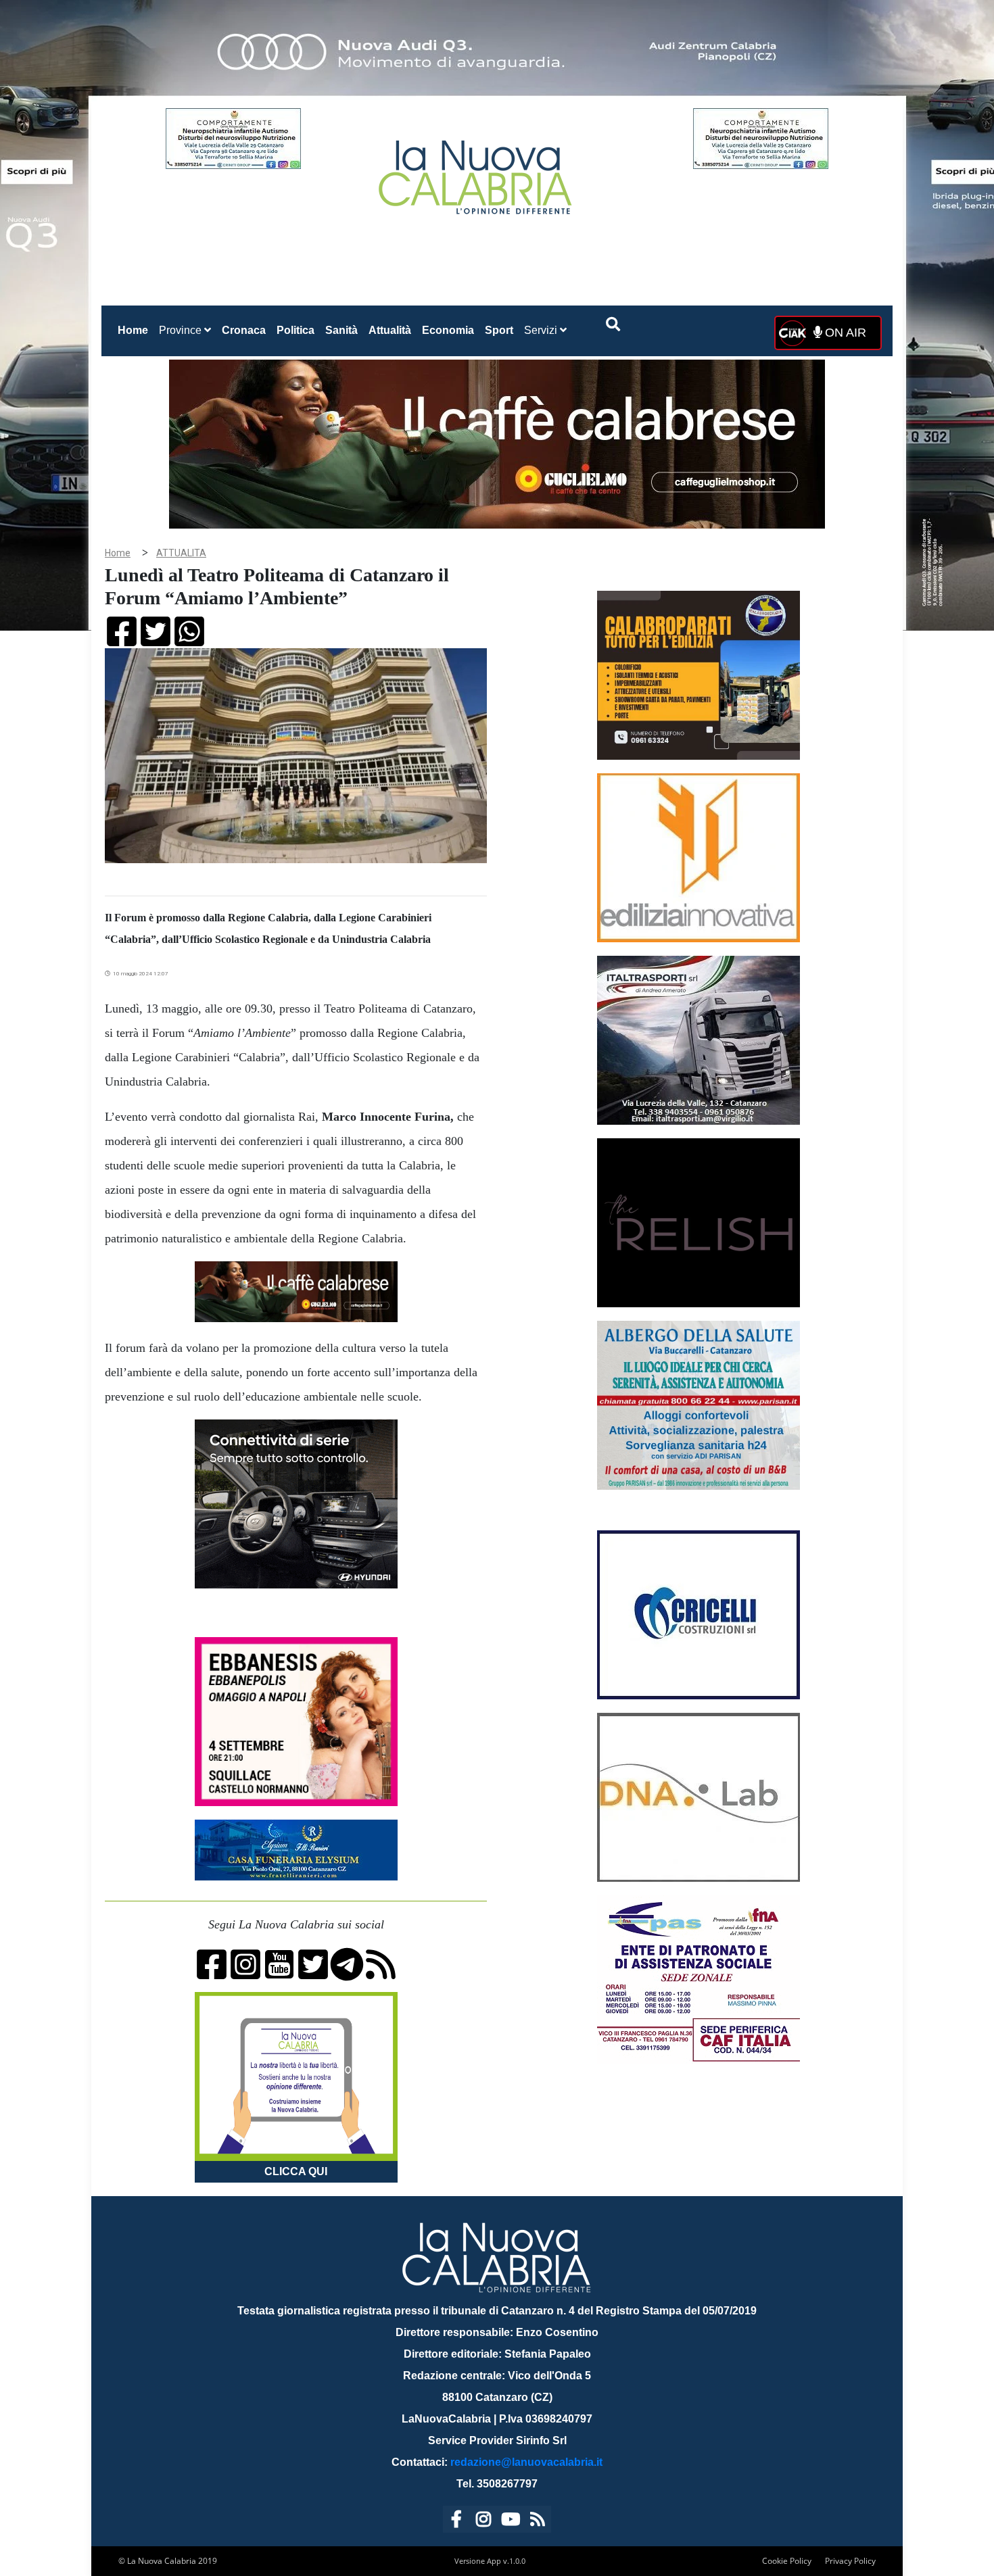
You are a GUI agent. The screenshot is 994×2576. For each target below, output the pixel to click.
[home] (477, 172)
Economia (448, 330)
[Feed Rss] (538, 2522)
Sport (499, 330)
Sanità (341, 330)
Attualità (390, 330)
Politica (295, 330)
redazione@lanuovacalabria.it (526, 2462)
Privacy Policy (850, 2561)
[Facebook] (456, 2522)
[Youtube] (511, 2522)
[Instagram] (483, 2522)
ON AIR (844, 333)
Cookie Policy (787, 2561)
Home (136, 330)
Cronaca (244, 330)
